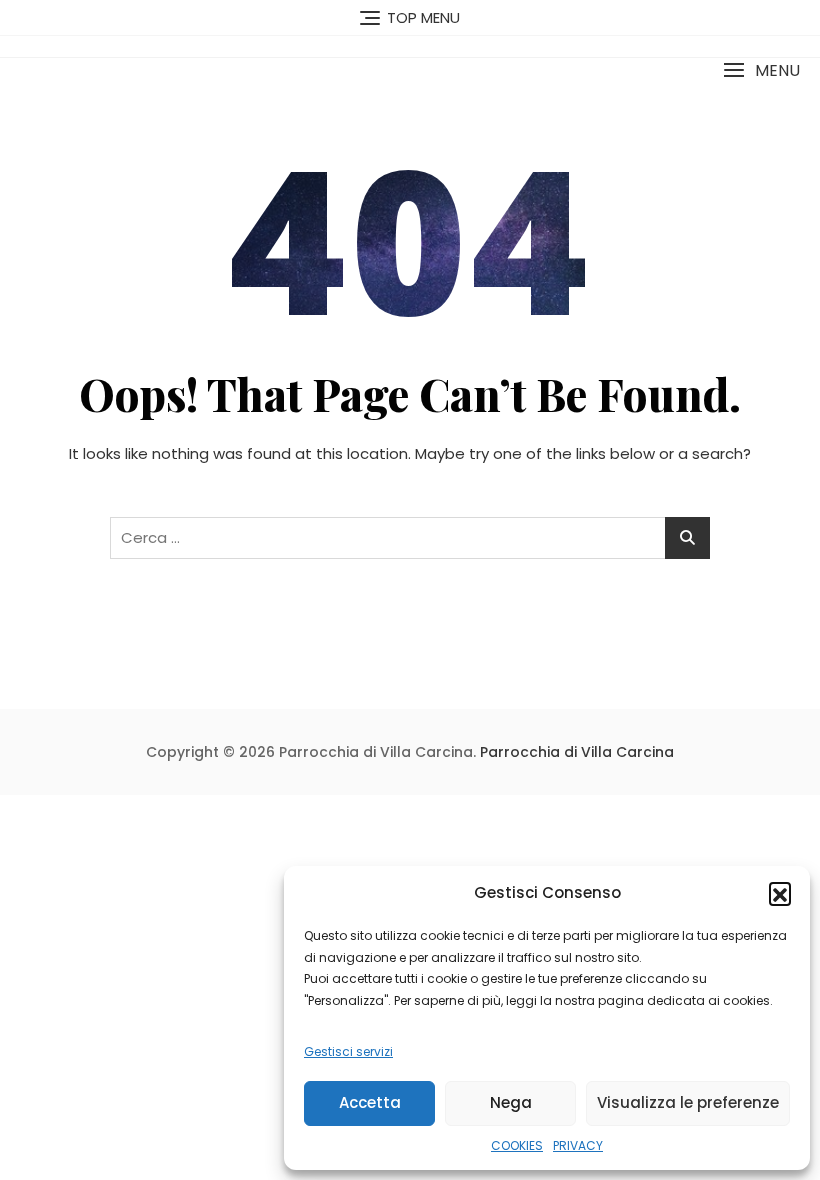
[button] (780, 893)
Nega (511, 1102)
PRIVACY (578, 1145)
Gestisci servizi (348, 1051)
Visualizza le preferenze (688, 1102)
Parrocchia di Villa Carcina (577, 752)
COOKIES (517, 1145)
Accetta (370, 1102)
